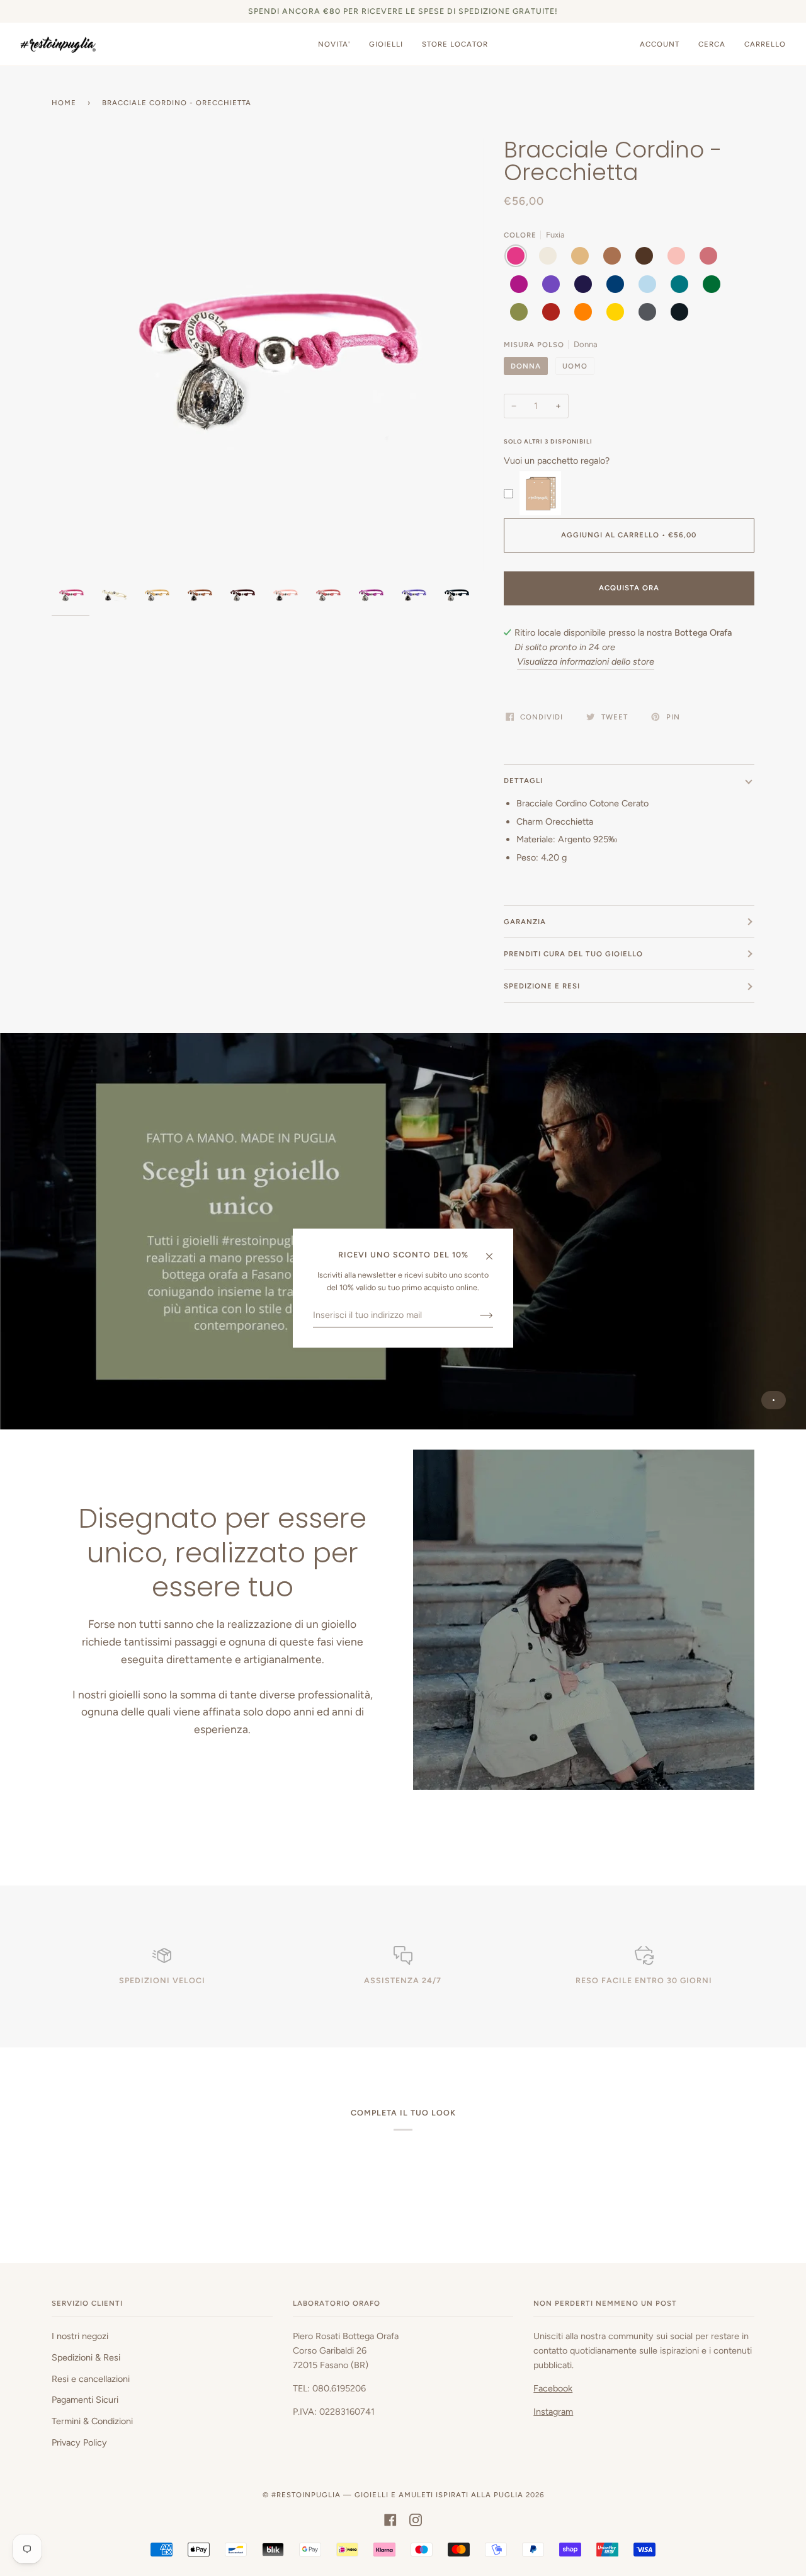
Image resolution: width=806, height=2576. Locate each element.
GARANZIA (525, 922)
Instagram (553, 2412)
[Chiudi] (495, 1251)
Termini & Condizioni (92, 2421)
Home (64, 103)
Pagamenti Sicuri (85, 2400)
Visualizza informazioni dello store (586, 661)
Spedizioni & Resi (86, 2357)
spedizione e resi (542, 986)
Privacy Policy (79, 2442)
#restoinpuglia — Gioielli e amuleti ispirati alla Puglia (397, 2495)
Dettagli (523, 781)
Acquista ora (629, 588)
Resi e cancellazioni (91, 2379)
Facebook (553, 2388)
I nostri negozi (80, 2336)
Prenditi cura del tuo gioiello (573, 954)
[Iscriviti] (476, 1315)
